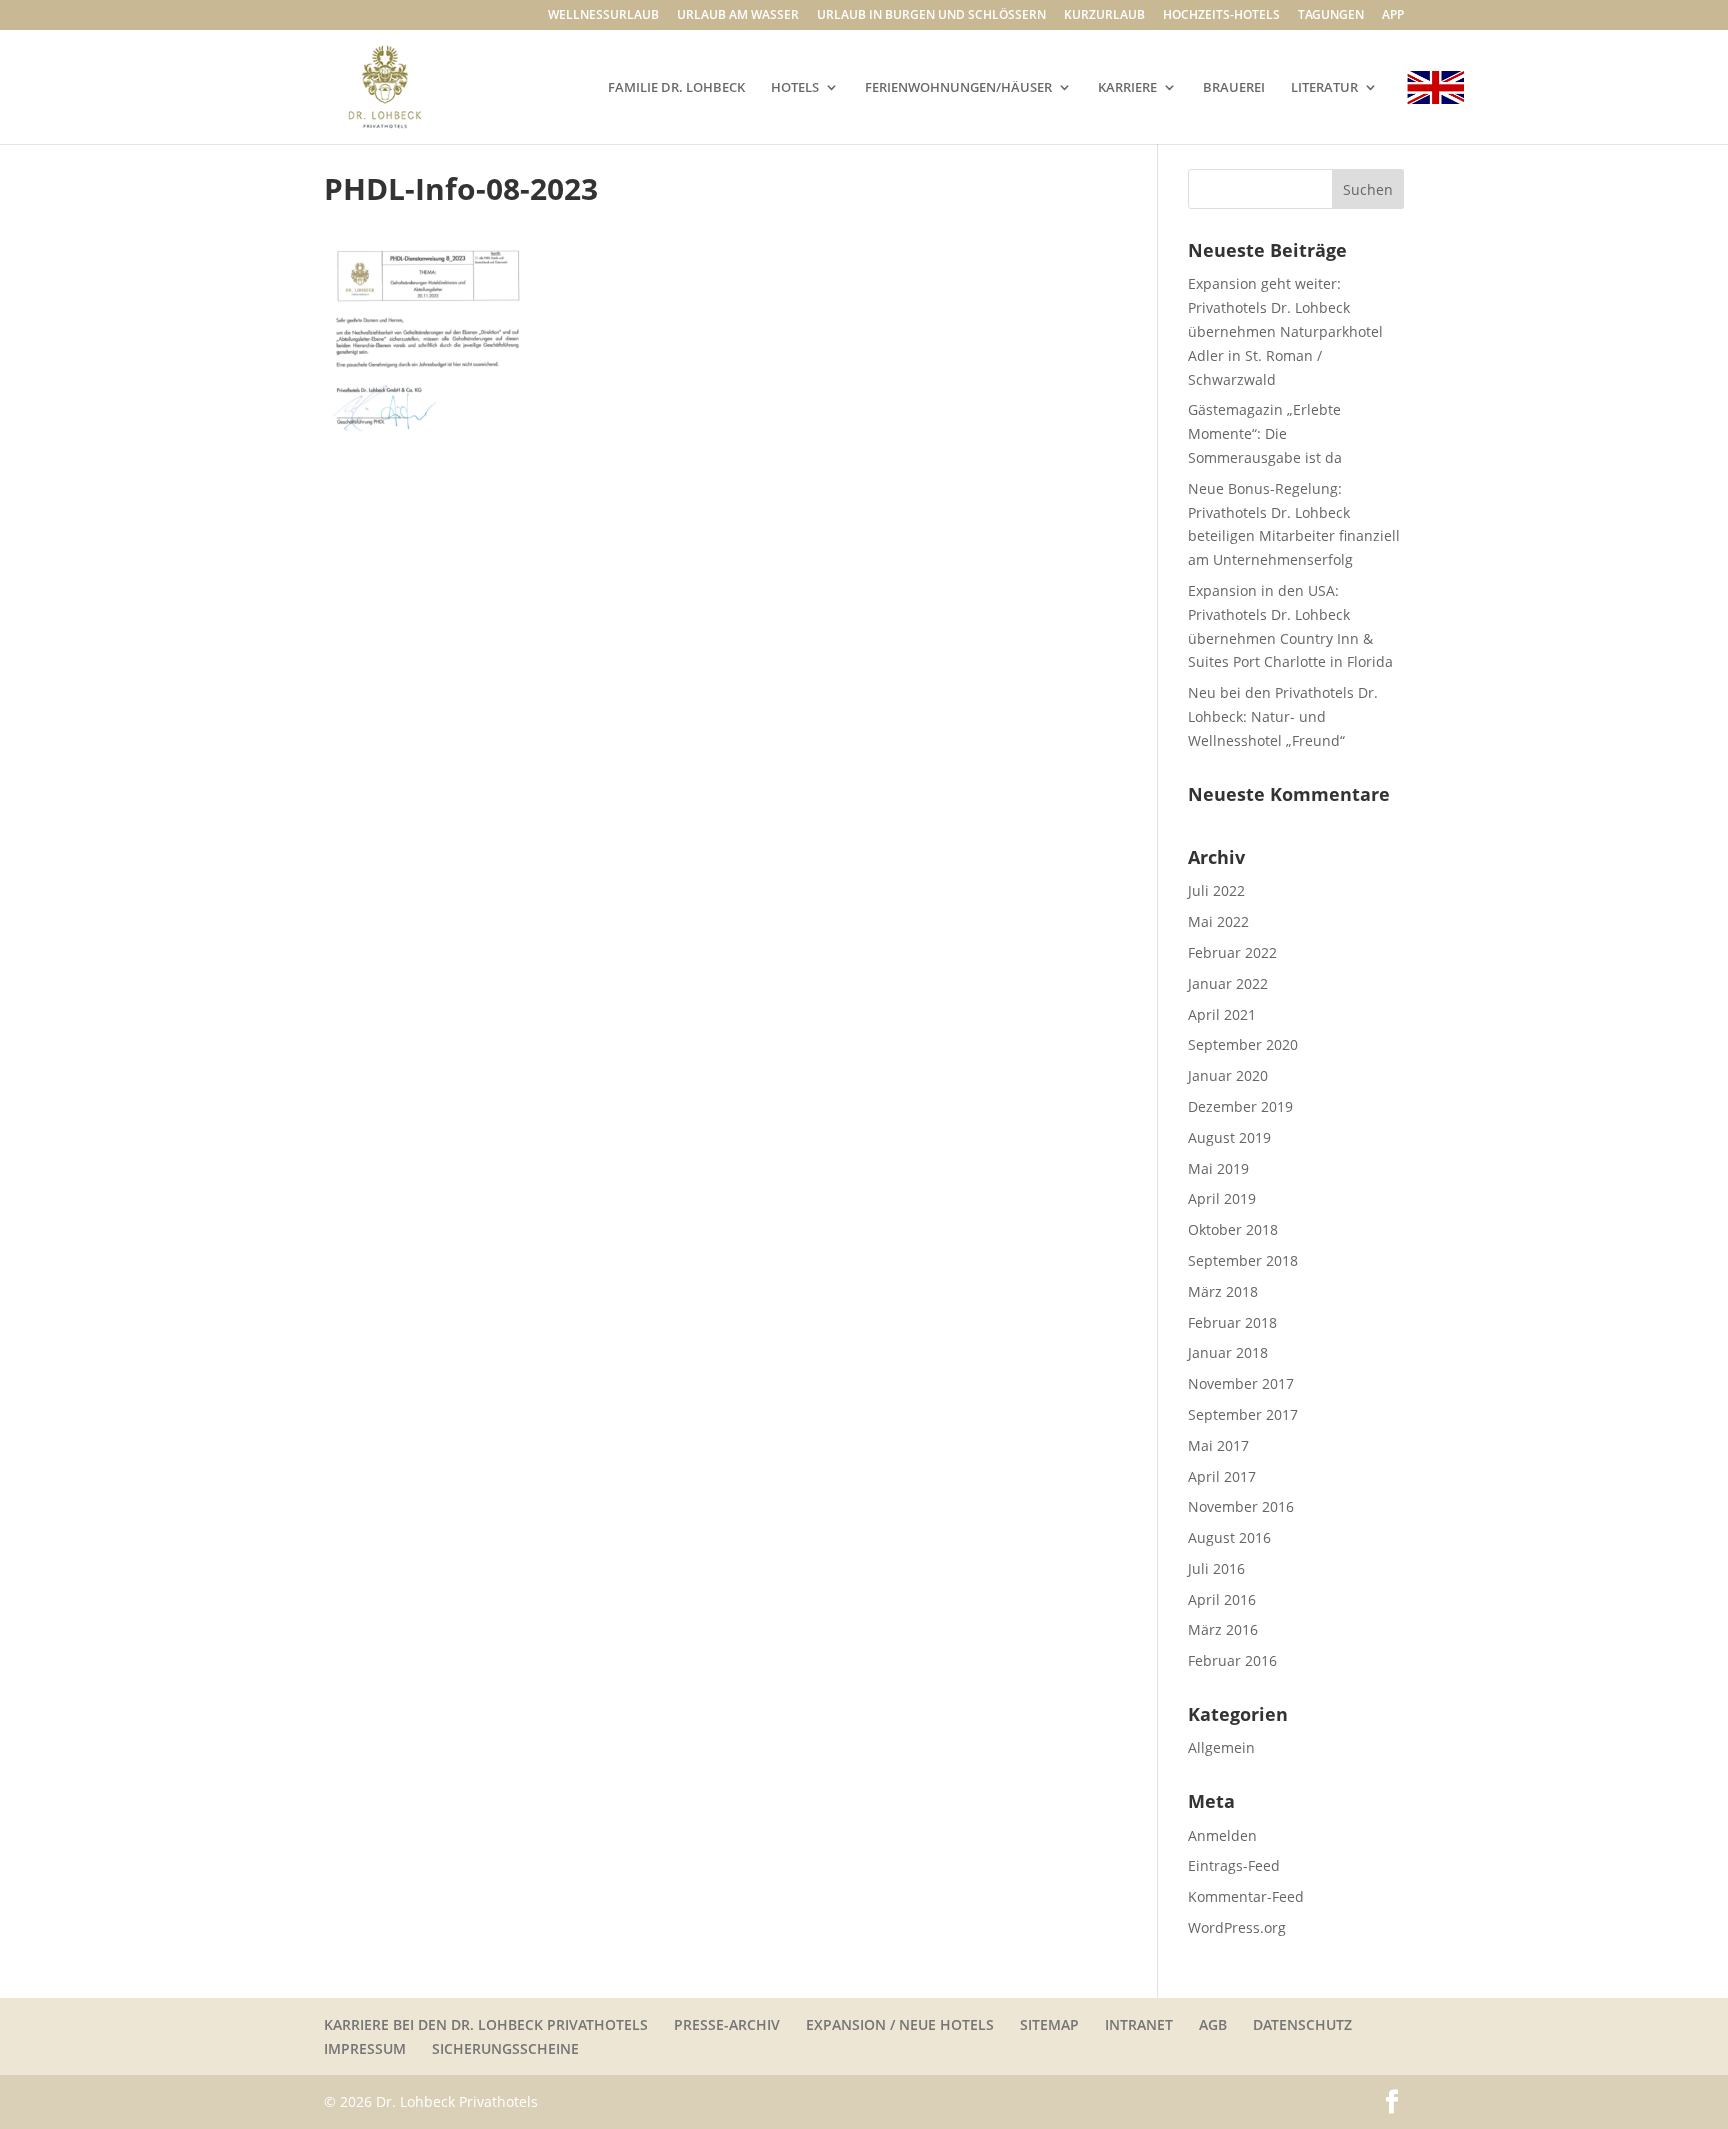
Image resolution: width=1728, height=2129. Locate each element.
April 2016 (1222, 1599)
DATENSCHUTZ (1302, 2024)
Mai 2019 (1218, 1168)
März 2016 (1223, 1629)
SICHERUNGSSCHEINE (505, 2048)
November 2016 (1241, 1506)
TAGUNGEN (1331, 16)
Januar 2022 (1228, 983)
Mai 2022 (1218, 921)
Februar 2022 (1232, 952)
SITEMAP (1049, 2024)
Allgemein (1221, 1747)
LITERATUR (1324, 88)
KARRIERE (1127, 88)
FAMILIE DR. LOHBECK (676, 88)
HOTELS (795, 88)
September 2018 (1243, 1260)
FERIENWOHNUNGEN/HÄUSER (958, 88)
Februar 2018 (1232, 1322)
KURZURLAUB (1104, 16)
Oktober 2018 (1233, 1229)
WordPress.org (1237, 1927)
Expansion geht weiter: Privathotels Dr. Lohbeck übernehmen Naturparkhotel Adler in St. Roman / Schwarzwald (1285, 331)
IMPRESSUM (365, 2048)
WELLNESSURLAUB (603, 16)
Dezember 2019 (1240, 1106)
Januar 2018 (1228, 1352)
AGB (1213, 2024)
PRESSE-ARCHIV (727, 2024)
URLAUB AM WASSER (738, 16)
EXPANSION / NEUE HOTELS (900, 2024)
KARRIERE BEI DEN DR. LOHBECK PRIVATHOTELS (486, 2024)
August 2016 (1229, 1537)
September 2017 (1243, 1414)
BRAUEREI (1234, 88)
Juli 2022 (1216, 890)
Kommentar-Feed (1246, 1896)
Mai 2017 (1218, 1445)
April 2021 (1222, 1014)
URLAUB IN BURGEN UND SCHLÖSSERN (931, 16)
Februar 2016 (1232, 1660)
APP (1393, 16)
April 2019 (1222, 1198)
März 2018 (1223, 1291)
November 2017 (1241, 1383)
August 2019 (1229, 1137)
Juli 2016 (1216, 1568)
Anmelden (1222, 1835)
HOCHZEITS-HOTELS (1221, 16)
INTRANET (1139, 2024)
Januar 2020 (1228, 1075)
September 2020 (1243, 1044)
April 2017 (1222, 1476)
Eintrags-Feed (1234, 1865)
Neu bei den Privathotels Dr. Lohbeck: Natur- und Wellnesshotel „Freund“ (1283, 716)
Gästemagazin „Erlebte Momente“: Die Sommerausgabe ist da (1265, 433)
